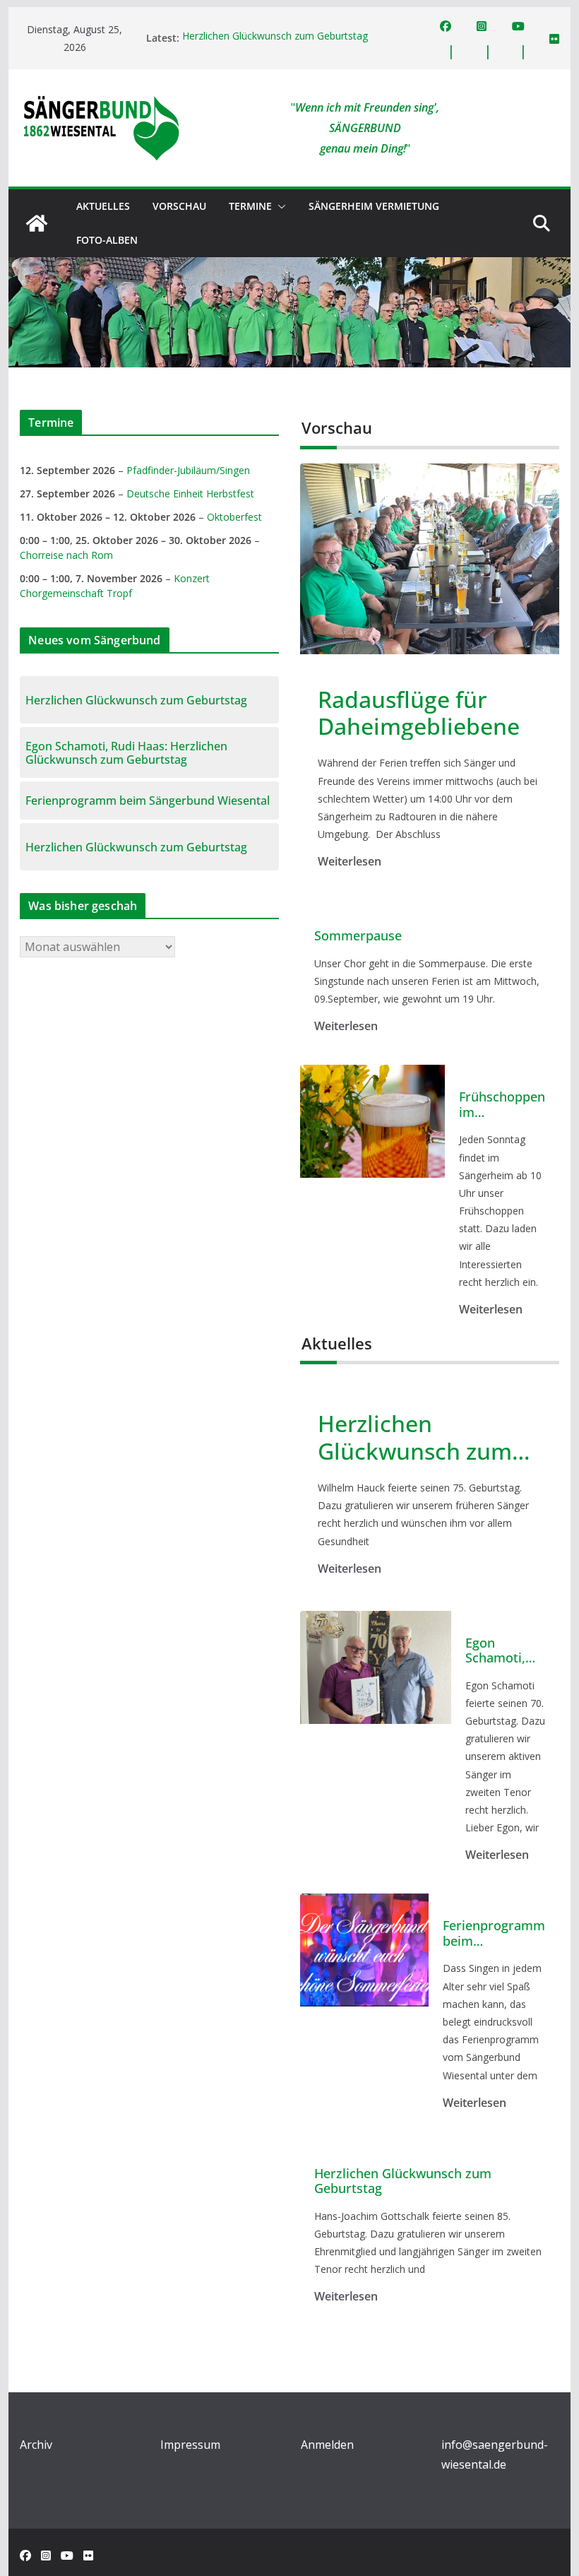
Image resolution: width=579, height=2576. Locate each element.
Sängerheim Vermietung (374, 206)
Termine (250, 206)
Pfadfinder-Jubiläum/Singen (188, 470)
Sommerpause (358, 936)
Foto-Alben (107, 240)
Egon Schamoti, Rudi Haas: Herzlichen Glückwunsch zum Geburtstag (505, 1651)
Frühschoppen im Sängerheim (502, 1105)
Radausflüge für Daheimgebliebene (419, 713)
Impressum (190, 2445)
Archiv (36, 2445)
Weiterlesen (350, 861)
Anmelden (327, 2445)
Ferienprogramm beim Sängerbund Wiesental (494, 1933)
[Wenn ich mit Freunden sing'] (37, 223)
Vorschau (179, 206)
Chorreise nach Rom (66, 555)
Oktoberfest (234, 517)
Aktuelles (103, 206)
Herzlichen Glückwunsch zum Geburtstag (275, 38)
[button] (279, 206)
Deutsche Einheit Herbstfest (190, 494)
